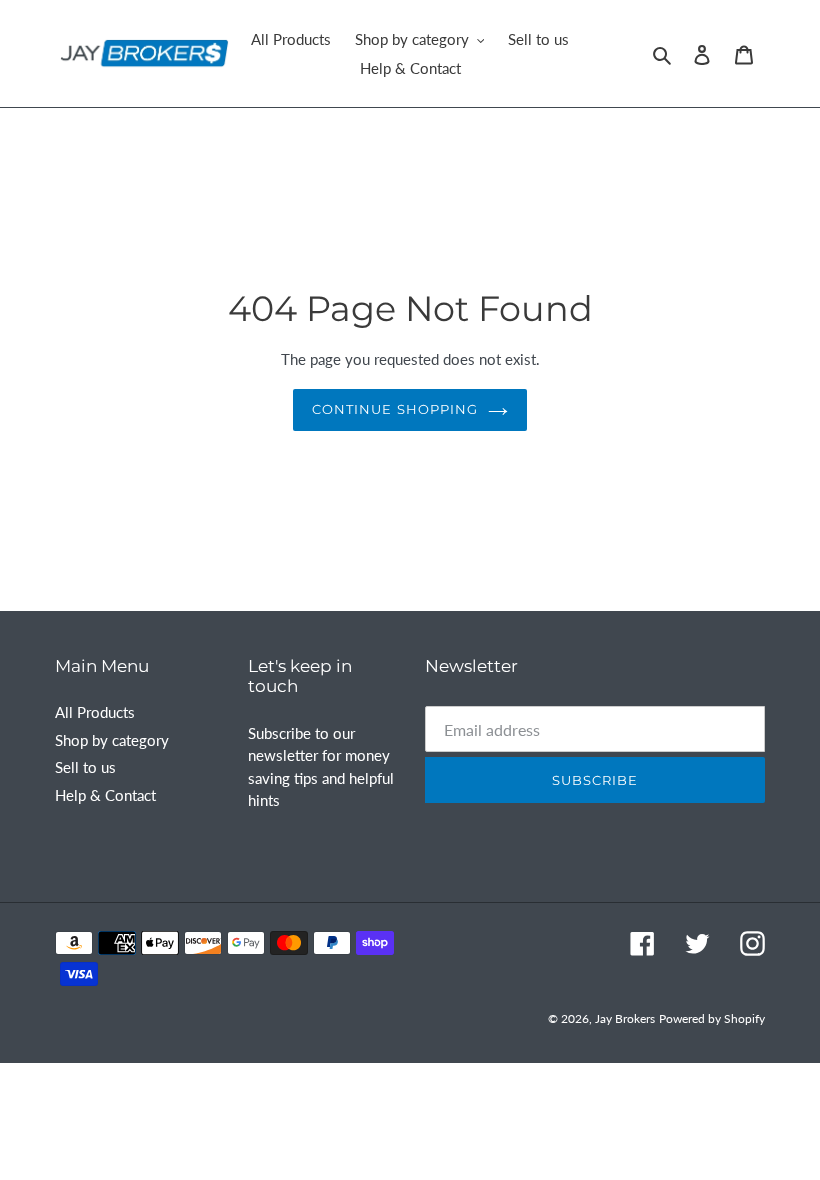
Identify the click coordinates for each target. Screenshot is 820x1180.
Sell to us (85, 767)
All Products (95, 712)
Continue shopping (395, 409)
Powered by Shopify (712, 1018)
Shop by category (112, 740)
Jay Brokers (625, 1018)
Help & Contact (105, 795)
